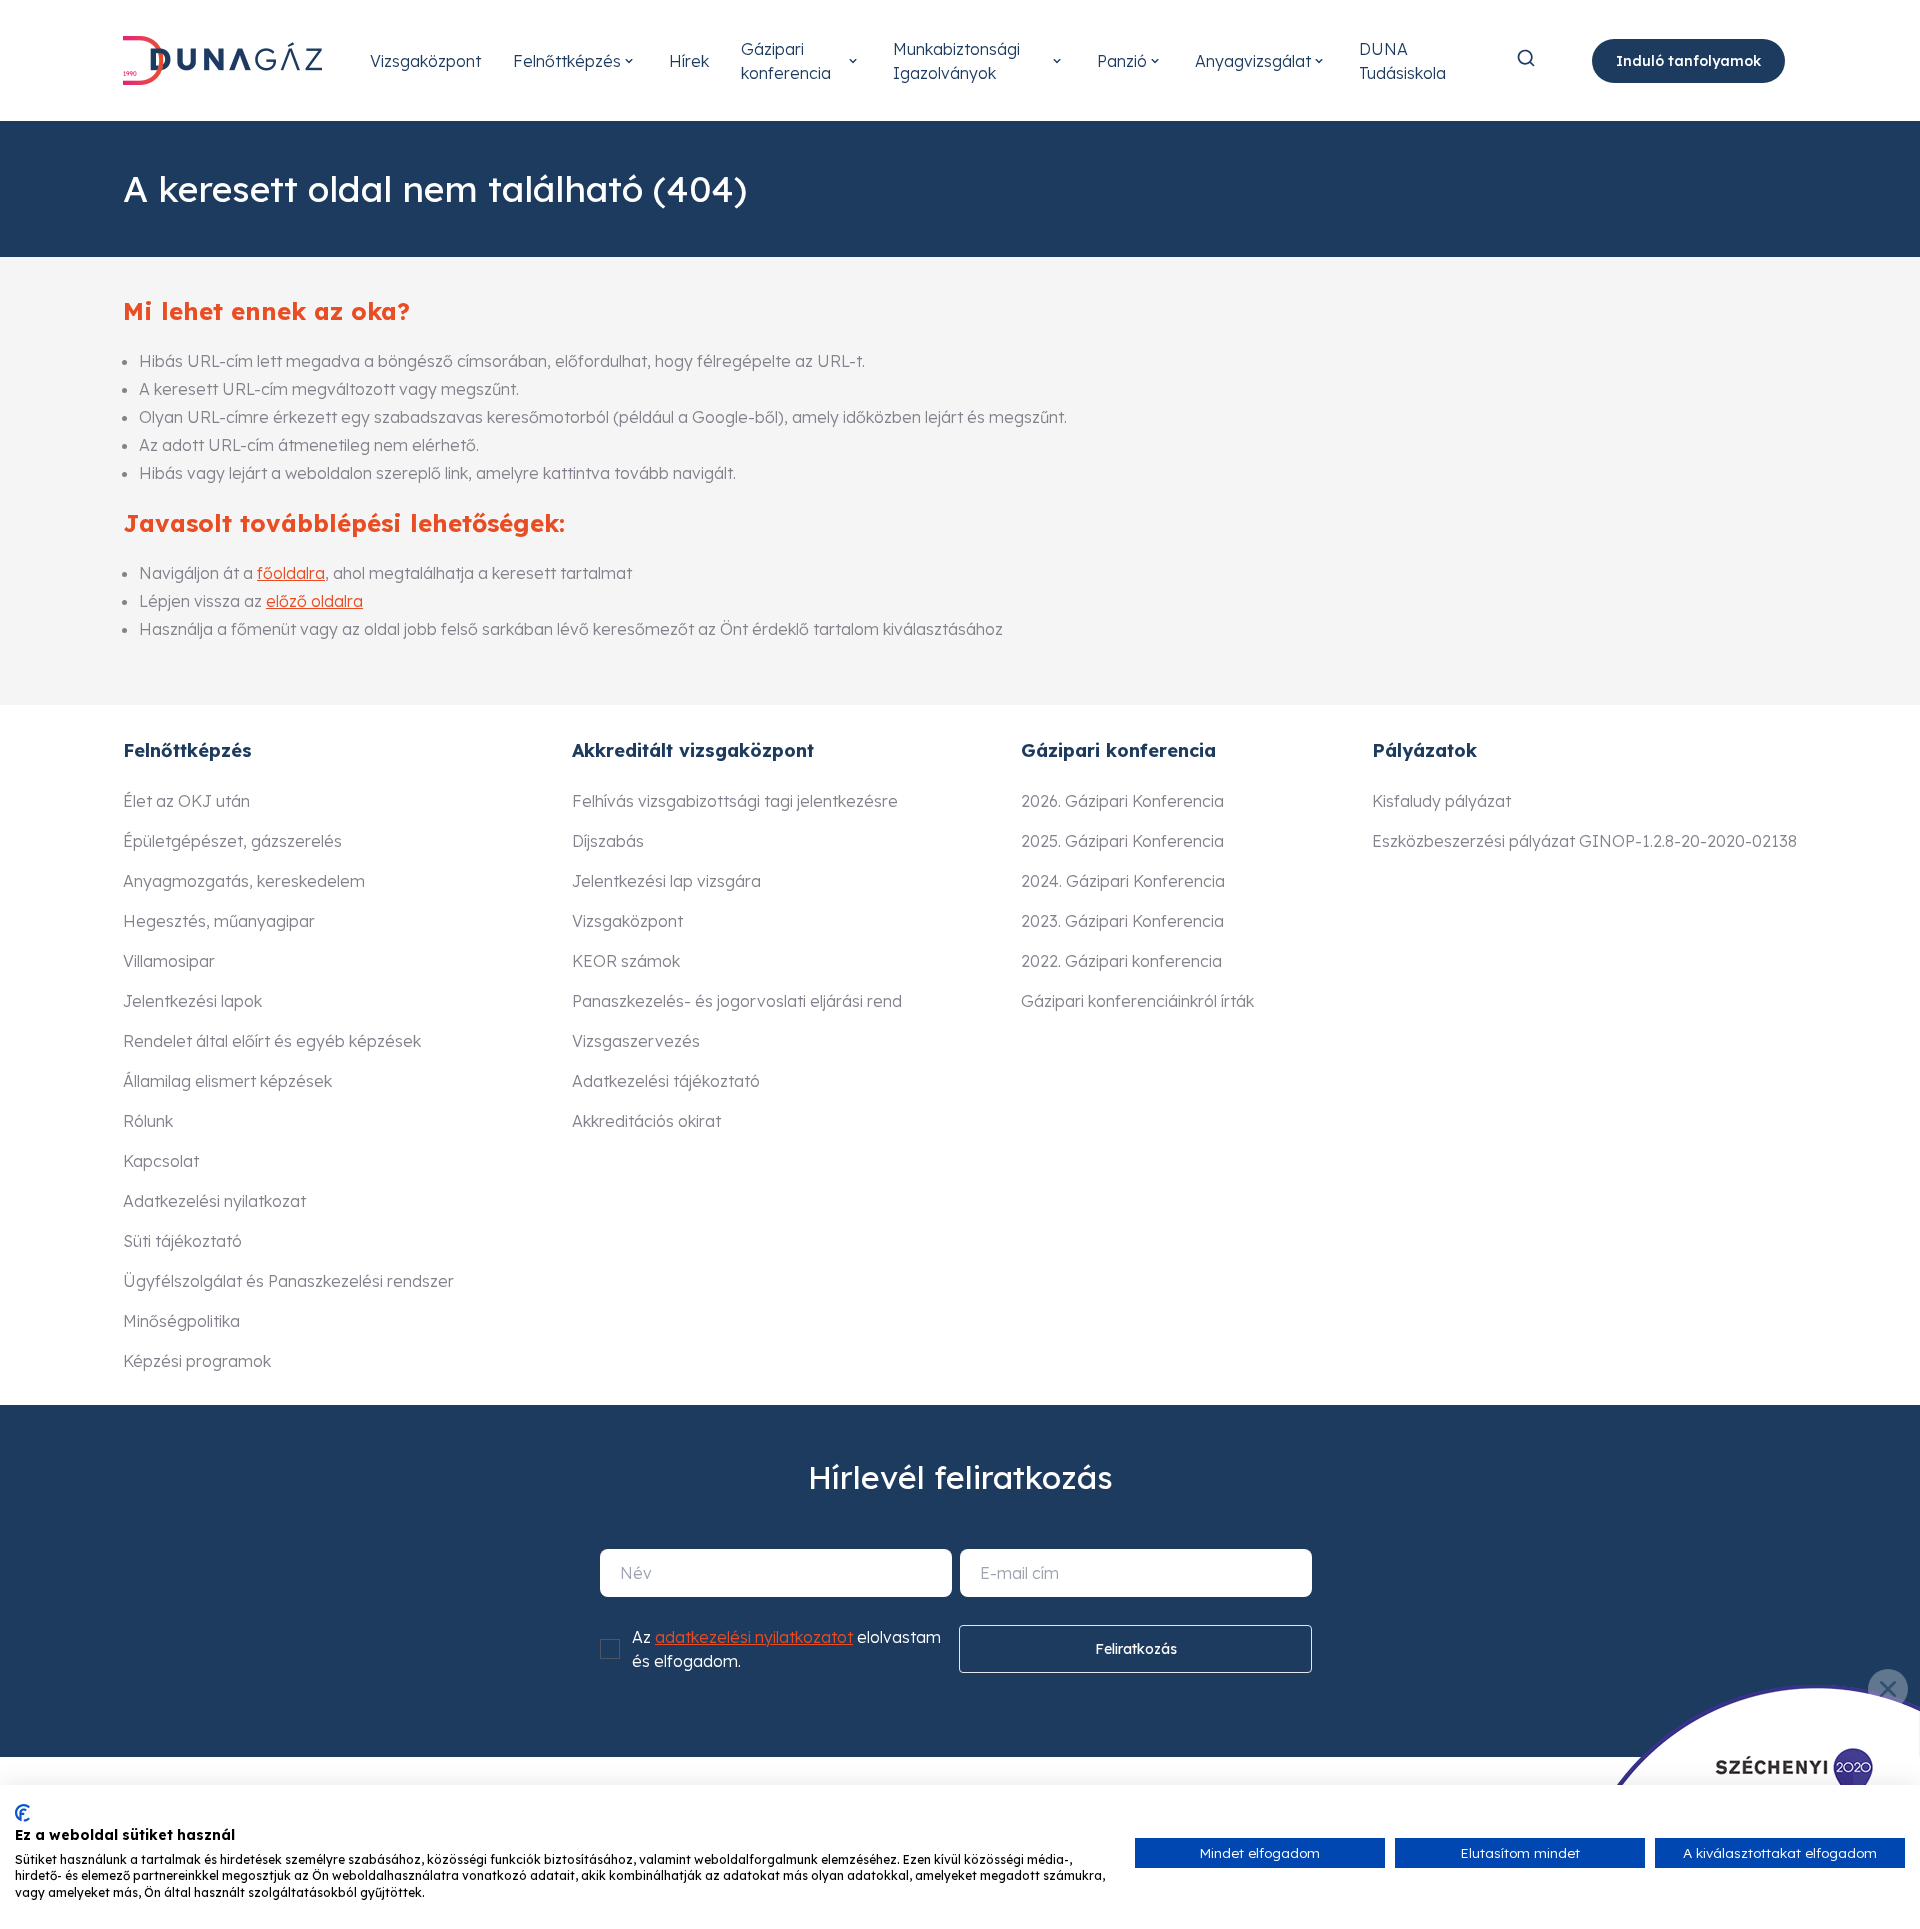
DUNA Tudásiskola (1402, 61)
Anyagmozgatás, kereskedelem (244, 881)
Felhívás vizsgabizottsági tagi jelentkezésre (735, 801)
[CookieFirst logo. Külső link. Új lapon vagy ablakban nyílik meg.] (22, 1813)
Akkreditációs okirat (646, 1121)
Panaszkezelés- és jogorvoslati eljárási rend (737, 1001)
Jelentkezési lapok (192, 1001)
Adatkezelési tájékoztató (666, 1081)
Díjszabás (608, 841)
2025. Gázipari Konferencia (1122, 841)
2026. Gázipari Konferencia (1122, 801)
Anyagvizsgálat (1253, 61)
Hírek (689, 61)
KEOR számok (626, 961)
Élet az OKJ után (186, 801)
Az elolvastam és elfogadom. (786, 1649)
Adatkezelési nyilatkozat (214, 1201)
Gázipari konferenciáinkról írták (1137, 1001)
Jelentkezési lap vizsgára (666, 881)
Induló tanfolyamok (1688, 61)
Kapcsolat (161, 1161)
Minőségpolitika (181, 1321)
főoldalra (291, 573)
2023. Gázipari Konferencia (1122, 921)
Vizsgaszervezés (636, 1041)
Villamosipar (169, 961)
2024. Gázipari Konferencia (1123, 881)
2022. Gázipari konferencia (1121, 961)
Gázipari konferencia (786, 61)
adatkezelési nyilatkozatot (754, 1637)
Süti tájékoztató (182, 1241)
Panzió (1122, 61)
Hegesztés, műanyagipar (219, 921)
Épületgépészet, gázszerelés (232, 841)
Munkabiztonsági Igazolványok (956, 61)
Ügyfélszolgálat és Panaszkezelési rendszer (288, 1281)
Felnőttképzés (567, 61)
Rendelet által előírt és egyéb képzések (272, 1041)
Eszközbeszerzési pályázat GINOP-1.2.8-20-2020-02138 (1584, 841)
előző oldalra (314, 601)
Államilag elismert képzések (227, 1081)
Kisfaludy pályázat (1441, 801)
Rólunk (148, 1121)
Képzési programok (197, 1361)
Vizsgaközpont (425, 61)
